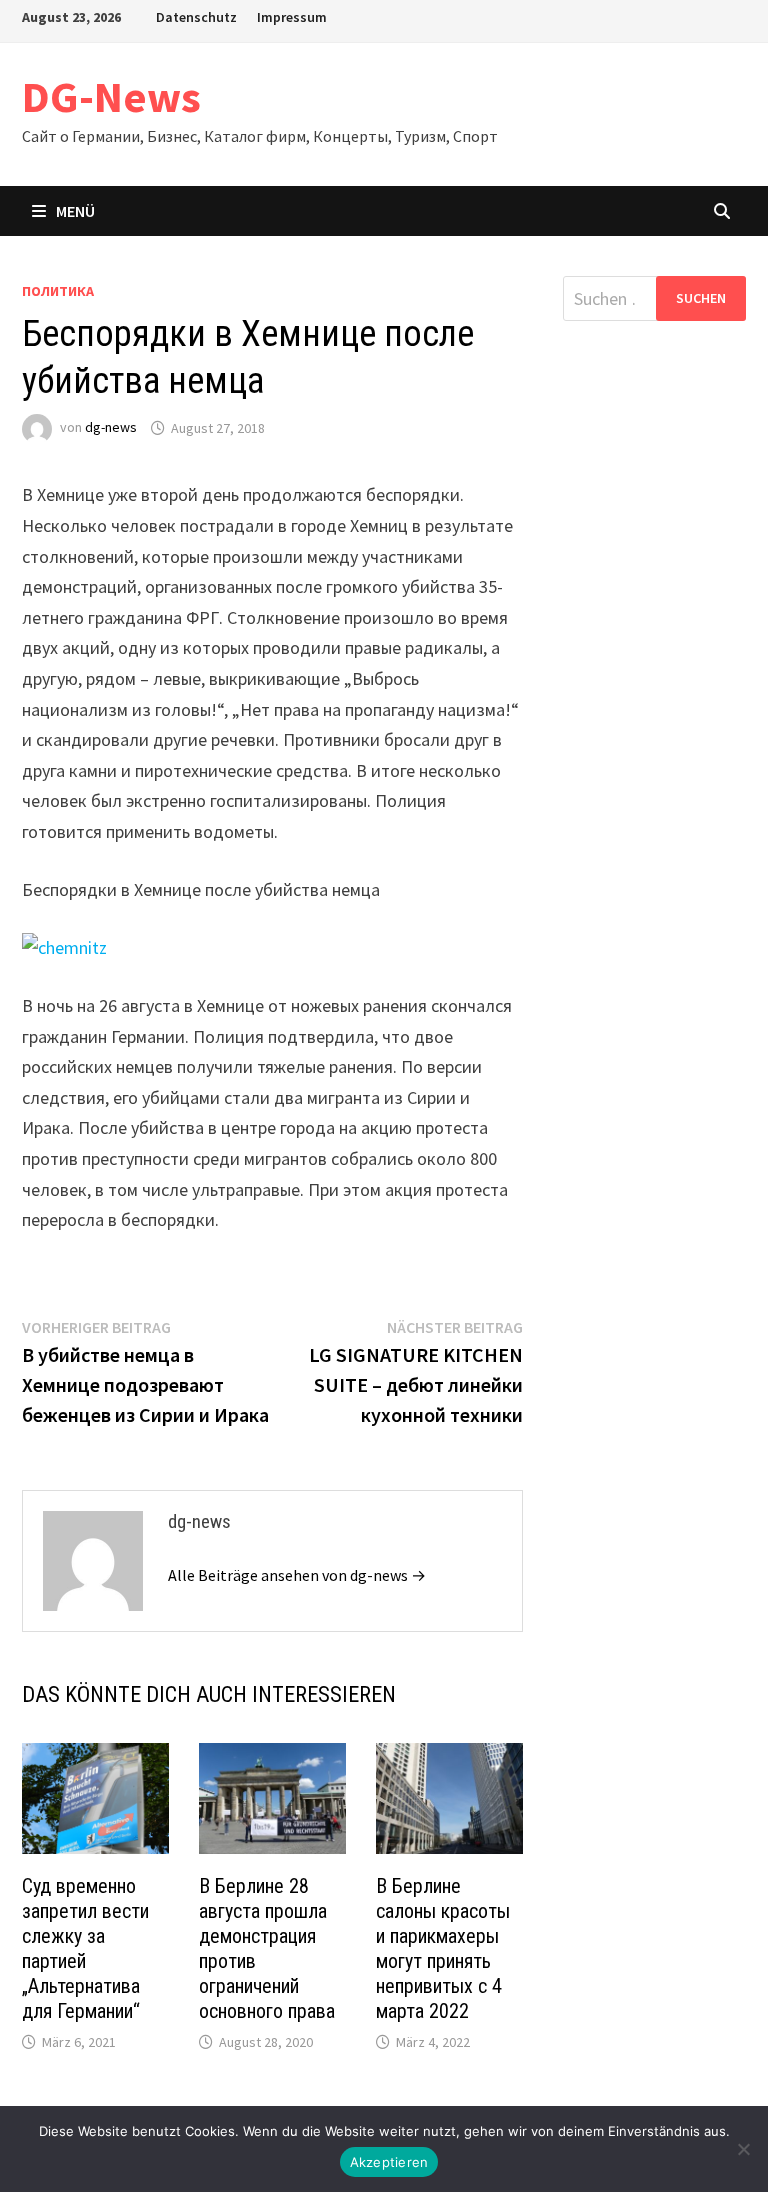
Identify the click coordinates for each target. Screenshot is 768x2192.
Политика (58, 291)
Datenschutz (196, 17)
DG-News (111, 96)
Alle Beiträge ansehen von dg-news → (297, 1575)
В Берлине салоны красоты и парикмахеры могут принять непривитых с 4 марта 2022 (443, 1948)
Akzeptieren (389, 2162)
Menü (75, 211)
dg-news (111, 428)
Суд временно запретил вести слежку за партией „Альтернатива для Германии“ (85, 1948)
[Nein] (743, 2149)
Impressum (292, 17)
